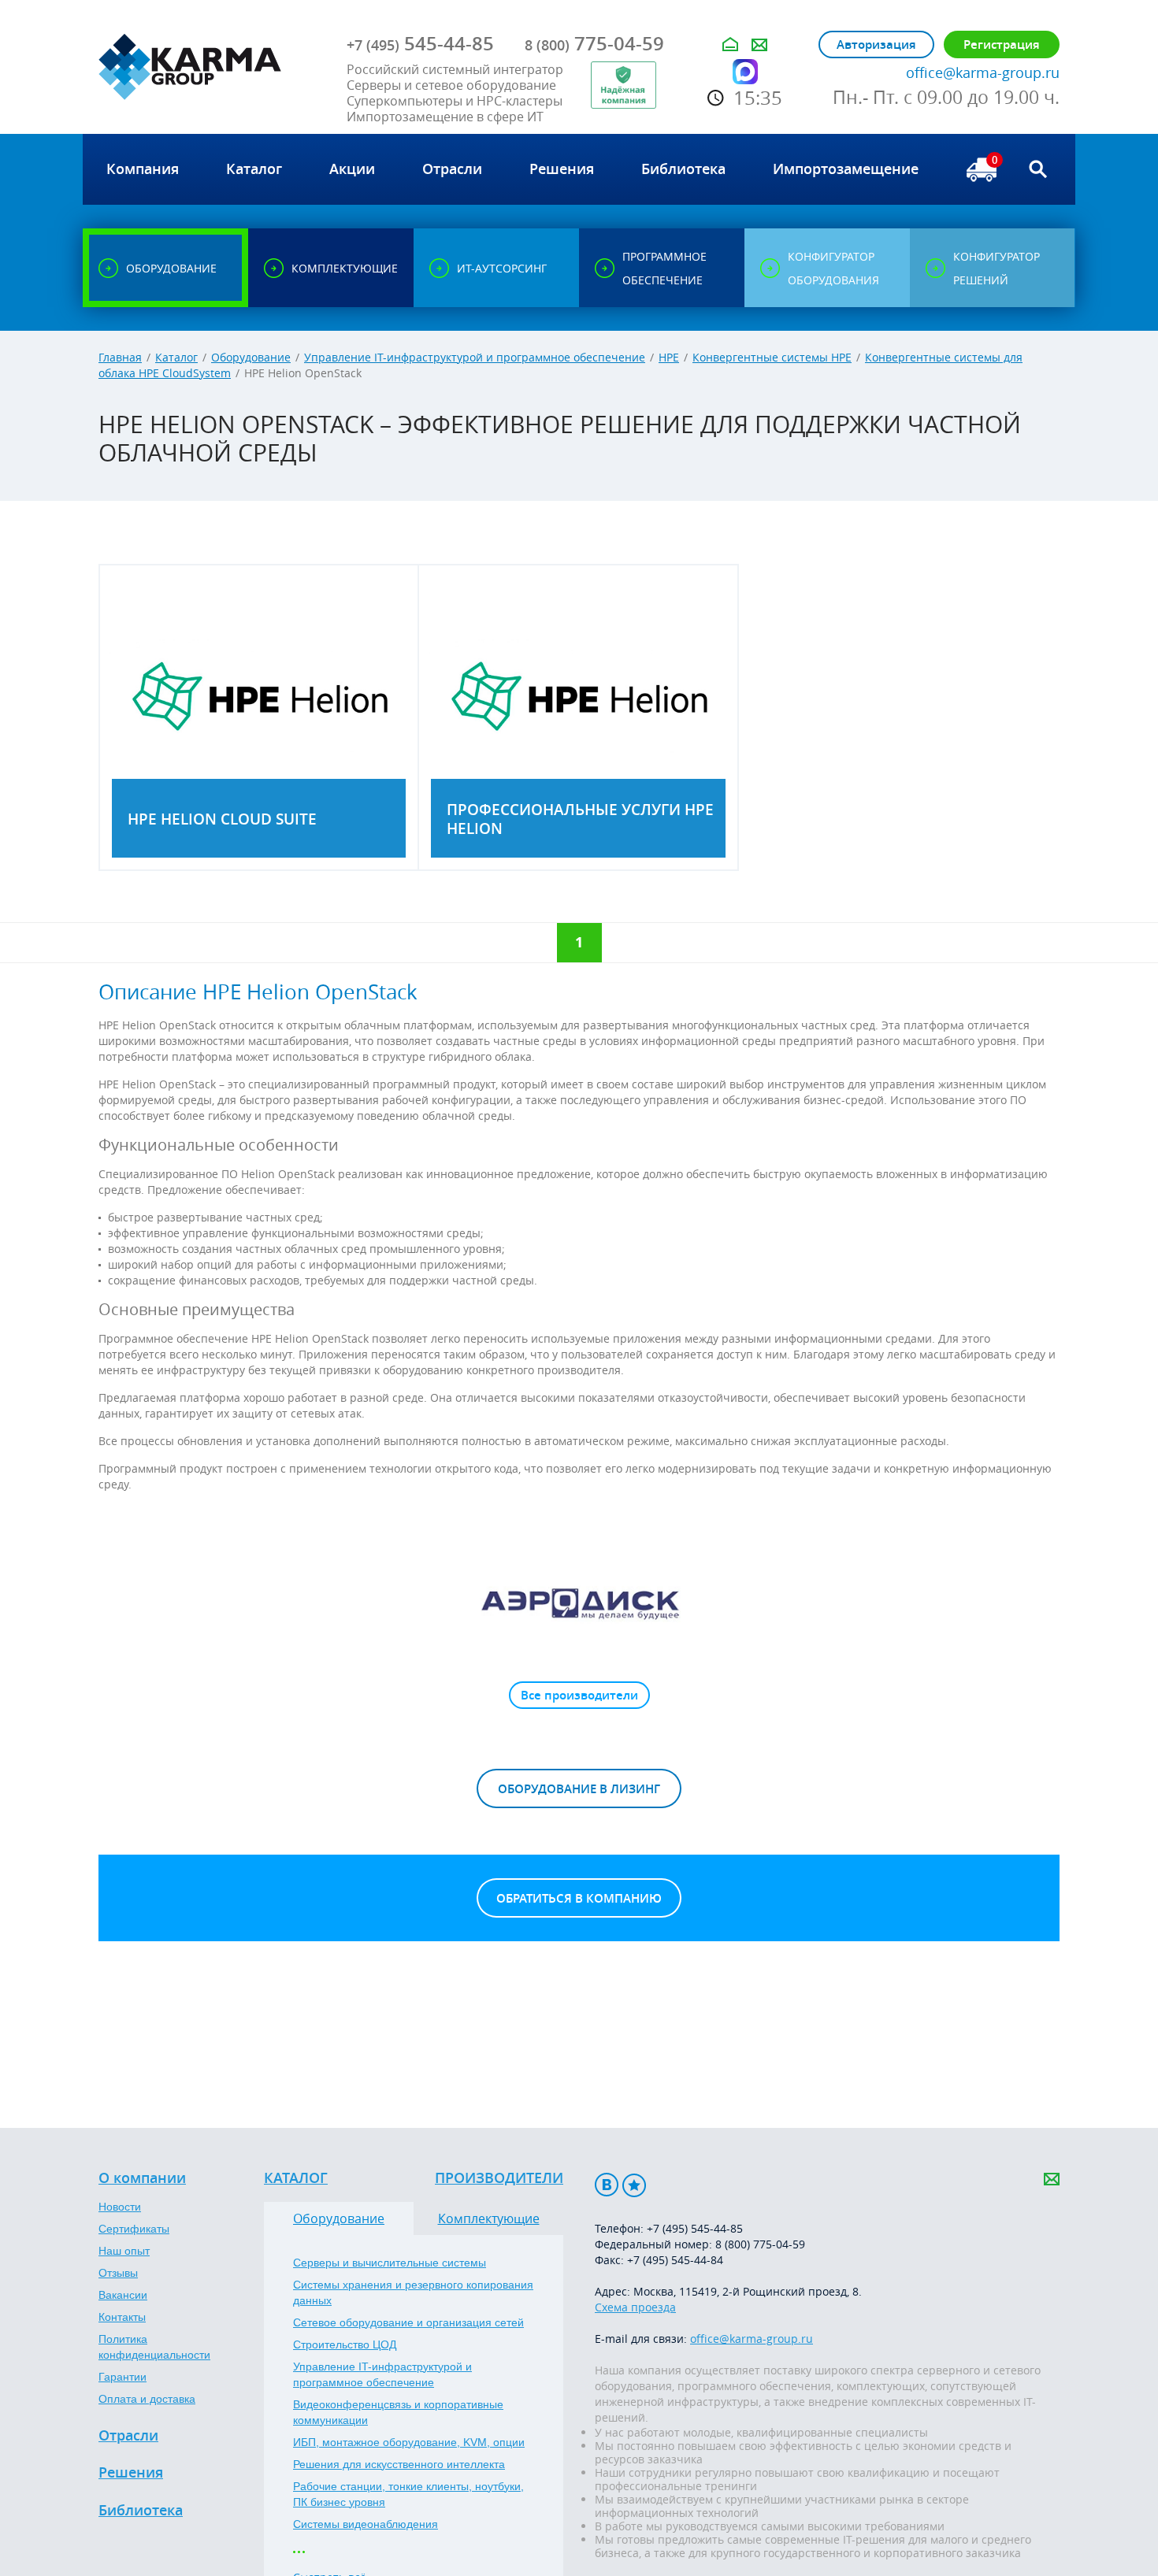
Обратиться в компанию (579, 1898)
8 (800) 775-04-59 (760, 2244)
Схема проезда (635, 2307)
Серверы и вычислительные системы (390, 2263)
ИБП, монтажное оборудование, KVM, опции (409, 2442)
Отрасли (128, 2436)
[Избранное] (634, 2185)
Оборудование (251, 357)
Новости (120, 2207)
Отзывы (118, 2273)
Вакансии (123, 2295)
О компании (142, 2178)
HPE (669, 357)
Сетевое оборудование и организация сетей (408, 2322)
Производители (499, 2178)
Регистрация (1002, 44)
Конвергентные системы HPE (772, 357)
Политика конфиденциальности (154, 2347)
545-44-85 (420, 43)
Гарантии (122, 2377)
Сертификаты (134, 2229)
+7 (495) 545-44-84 (675, 2260)
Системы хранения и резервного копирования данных (413, 2292)
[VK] (607, 2185)
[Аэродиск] (579, 1603)
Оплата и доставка (147, 2399)
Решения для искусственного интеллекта (399, 2464)
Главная (120, 357)
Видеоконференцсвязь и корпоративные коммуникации (398, 2412)
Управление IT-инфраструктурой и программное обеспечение (475, 357)
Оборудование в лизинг (579, 1789)
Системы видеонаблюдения (366, 2524)
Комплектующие (489, 2218)
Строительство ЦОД (345, 2344)
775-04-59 (594, 43)
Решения (131, 2473)
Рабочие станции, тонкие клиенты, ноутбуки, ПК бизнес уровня (408, 2494)
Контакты (122, 2317)
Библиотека (141, 2511)
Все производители (579, 1695)
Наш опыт (124, 2251)
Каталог (176, 357)
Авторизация (876, 44)
